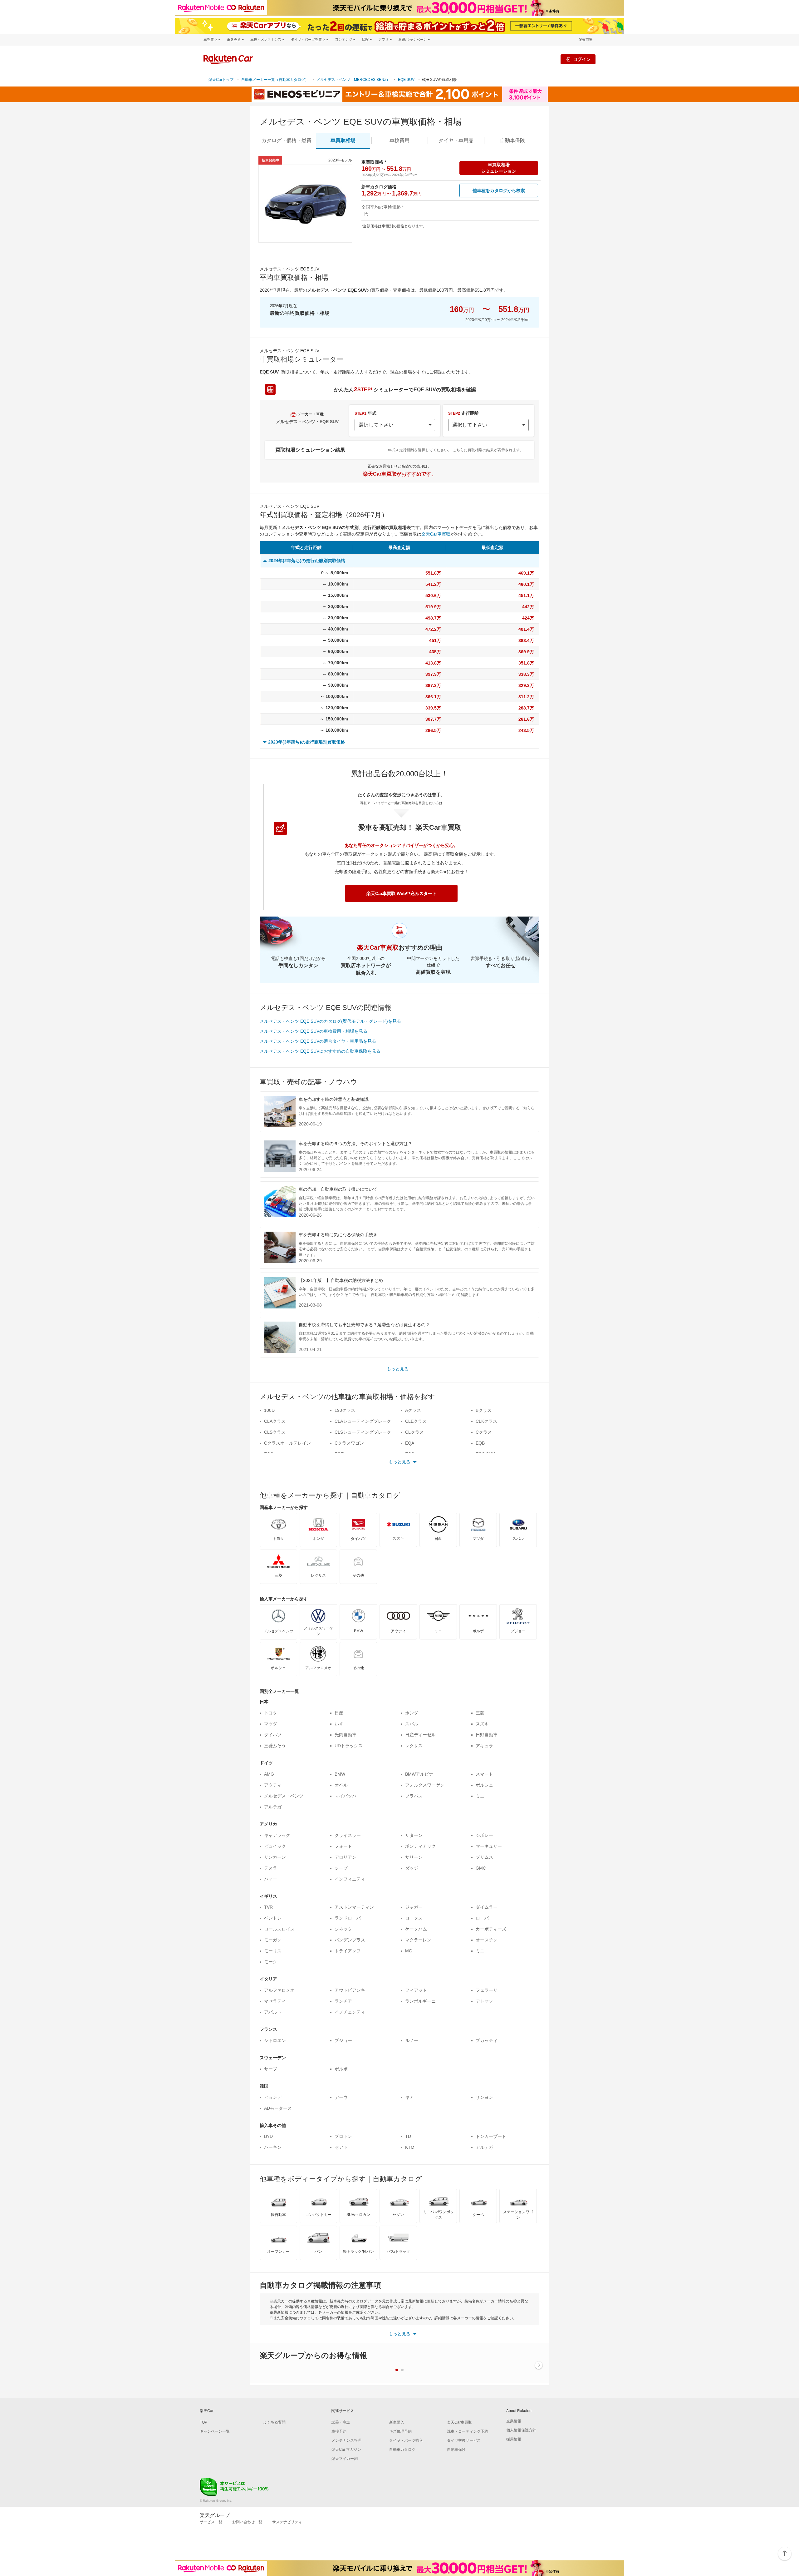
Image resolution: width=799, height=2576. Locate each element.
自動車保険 (456, 2450)
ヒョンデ (273, 2097)
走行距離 (463, 413)
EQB (480, 1443)
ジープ (341, 1868)
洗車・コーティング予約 (468, 2431)
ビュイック (275, 1846)
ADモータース (278, 2108)
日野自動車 (487, 1735)
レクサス (414, 1746)
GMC (481, 1868)
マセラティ (275, 2001)
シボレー (484, 1835)
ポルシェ (484, 1785)
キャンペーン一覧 (215, 2431)
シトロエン (275, 2040)
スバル (412, 1724)
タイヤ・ (456, 140)
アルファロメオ (279, 1990)
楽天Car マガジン (346, 2450)
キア (409, 2097)
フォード (343, 1846)
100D (269, 1410)
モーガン (273, 1940)
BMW (340, 1774)
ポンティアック (420, 1846)
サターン (414, 1835)
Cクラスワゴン (349, 1443)
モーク (271, 1962)
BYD (268, 2136)
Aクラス (413, 1410)
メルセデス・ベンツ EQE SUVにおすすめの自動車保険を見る (320, 1051)
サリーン (414, 1857)
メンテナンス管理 (346, 2440)
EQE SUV (406, 80)
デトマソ (484, 2001)
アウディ (273, 1785)
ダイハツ (273, 1735)
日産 (339, 1713)
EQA (410, 1443)
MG (409, 1951)
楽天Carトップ (221, 80)
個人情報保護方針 (521, 2430)
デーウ (341, 2097)
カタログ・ (287, 140)
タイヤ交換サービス (464, 2440)
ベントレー (275, 1918)
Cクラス (484, 1432)
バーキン (273, 2147)
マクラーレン (418, 1940)
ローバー (484, 1918)
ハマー (271, 1879)
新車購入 (397, 2422)
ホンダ (412, 1713)
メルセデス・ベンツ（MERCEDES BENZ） (353, 80)
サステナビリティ (287, 2522)
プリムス (484, 1857)
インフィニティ (350, 1879)
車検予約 (339, 2431)
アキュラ (484, 1746)
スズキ (482, 1724)
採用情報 (514, 2439)
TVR (268, 1907)
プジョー (343, 2040)
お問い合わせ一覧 (247, 2522)
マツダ (271, 1724)
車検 (399, 140)
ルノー (412, 2040)
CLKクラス (486, 1421)
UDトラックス (349, 1746)
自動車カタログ (402, 2450)
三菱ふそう (275, 1746)
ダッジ (412, 1868)
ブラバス (414, 1796)
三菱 (480, 1713)
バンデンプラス (350, 1940)
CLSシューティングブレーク (363, 1432)
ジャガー (414, 1907)
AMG (269, 1774)
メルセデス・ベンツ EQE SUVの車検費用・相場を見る (314, 1031)
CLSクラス (275, 1432)
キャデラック (277, 1835)
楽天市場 (586, 40)
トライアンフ (348, 1951)
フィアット (416, 1990)
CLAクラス (275, 1421)
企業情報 (514, 2421)
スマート (484, 1774)
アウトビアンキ (350, 1990)
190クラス (345, 1410)
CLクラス (414, 1432)
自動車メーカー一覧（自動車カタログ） (275, 80)
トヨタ (271, 1713)
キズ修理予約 (400, 2431)
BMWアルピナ (419, 1774)
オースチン (487, 1940)
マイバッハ (346, 1796)
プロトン (343, 2136)
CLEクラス (416, 1421)
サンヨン (484, 2097)
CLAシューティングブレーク (363, 1421)
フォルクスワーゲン (425, 1785)
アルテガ (273, 1807)
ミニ (480, 1796)
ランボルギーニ (420, 2001)
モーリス (273, 1951)
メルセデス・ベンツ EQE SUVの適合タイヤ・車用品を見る (318, 1041)
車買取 (343, 140)
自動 (512, 140)
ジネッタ (343, 1929)
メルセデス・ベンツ (284, 1796)
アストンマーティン (354, 1907)
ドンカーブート (491, 2136)
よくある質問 (274, 2422)
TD (408, 2136)
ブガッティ (487, 2040)
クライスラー (348, 1835)
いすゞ (341, 1724)
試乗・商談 (341, 2422)
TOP (203, 2422)
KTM (410, 2147)
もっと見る (398, 1369)
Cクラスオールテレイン (287, 1443)
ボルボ (341, 2069)
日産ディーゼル (420, 1735)
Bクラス (484, 1410)
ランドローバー (350, 1918)
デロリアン (346, 1857)
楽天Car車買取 (436, 534)
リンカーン (275, 1857)
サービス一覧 (211, 2522)
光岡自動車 (346, 1735)
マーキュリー (489, 1846)
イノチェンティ (350, 2012)
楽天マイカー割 (345, 2459)
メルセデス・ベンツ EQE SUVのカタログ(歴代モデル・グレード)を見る (330, 1021)
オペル (341, 1785)
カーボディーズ (491, 1929)
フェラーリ (487, 1990)
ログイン (582, 59)
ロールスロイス (279, 1929)
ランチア (343, 2001)
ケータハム (416, 1929)
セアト (341, 2147)
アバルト (273, 2012)
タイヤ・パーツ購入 (406, 2440)
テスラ (271, 1868)
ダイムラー (487, 1907)
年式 (365, 413)
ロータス (414, 1918)
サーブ (271, 2069)
